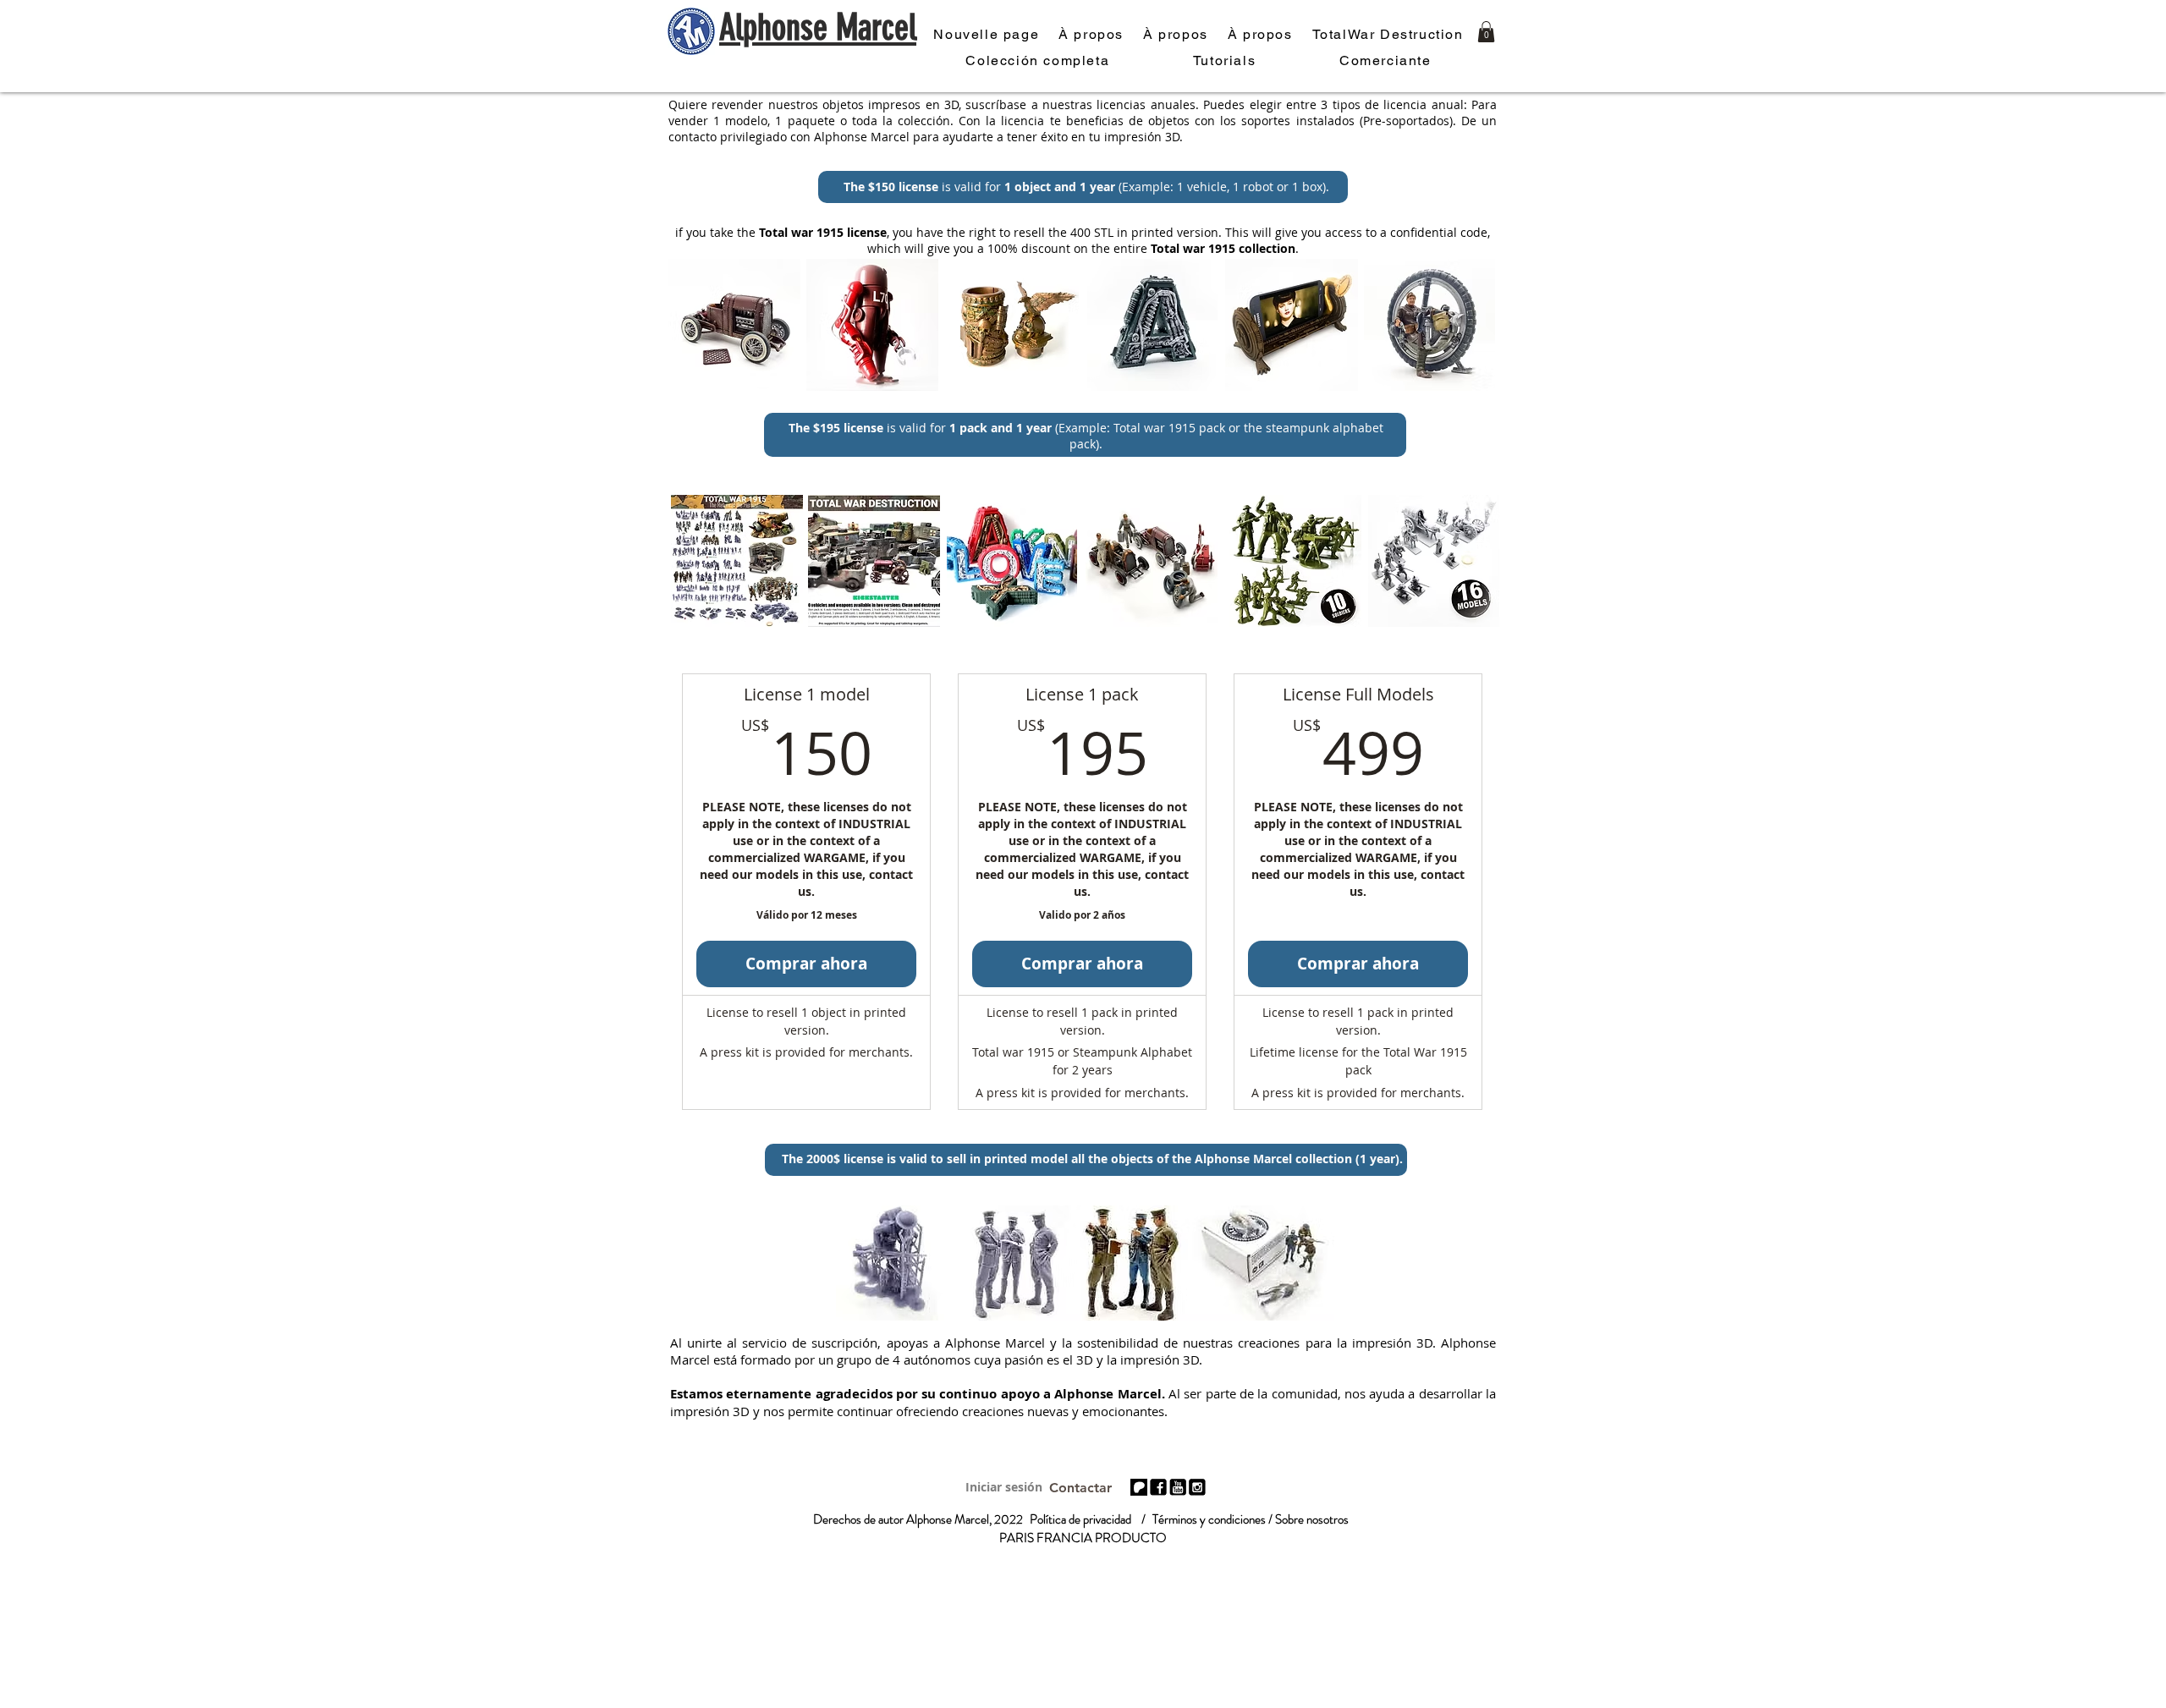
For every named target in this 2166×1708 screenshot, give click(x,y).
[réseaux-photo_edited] (1158, 1487)
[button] (1486, 32)
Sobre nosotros (1312, 1519)
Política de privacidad (1080, 1519)
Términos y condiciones (1209, 1519)
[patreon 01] (1139, 1487)
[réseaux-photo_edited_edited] (1197, 1487)
